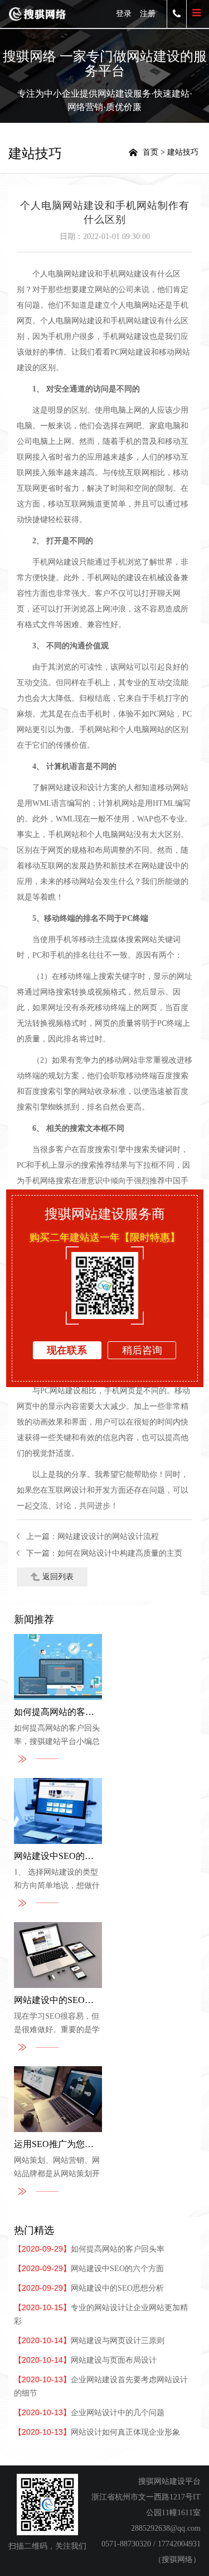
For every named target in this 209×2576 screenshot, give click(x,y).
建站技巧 (183, 152)
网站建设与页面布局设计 (85, 2360)
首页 (150, 152)
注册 (148, 14)
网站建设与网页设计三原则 (89, 2341)
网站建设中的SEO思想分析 (89, 2288)
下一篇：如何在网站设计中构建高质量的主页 (104, 1553)
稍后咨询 (142, 1350)
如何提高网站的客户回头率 (89, 2249)
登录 (124, 14)
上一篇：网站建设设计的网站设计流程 (93, 1536)
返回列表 (58, 1577)
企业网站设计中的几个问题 (89, 2413)
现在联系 (67, 1350)
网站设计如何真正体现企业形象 (97, 2432)
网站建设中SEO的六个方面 (89, 2269)
